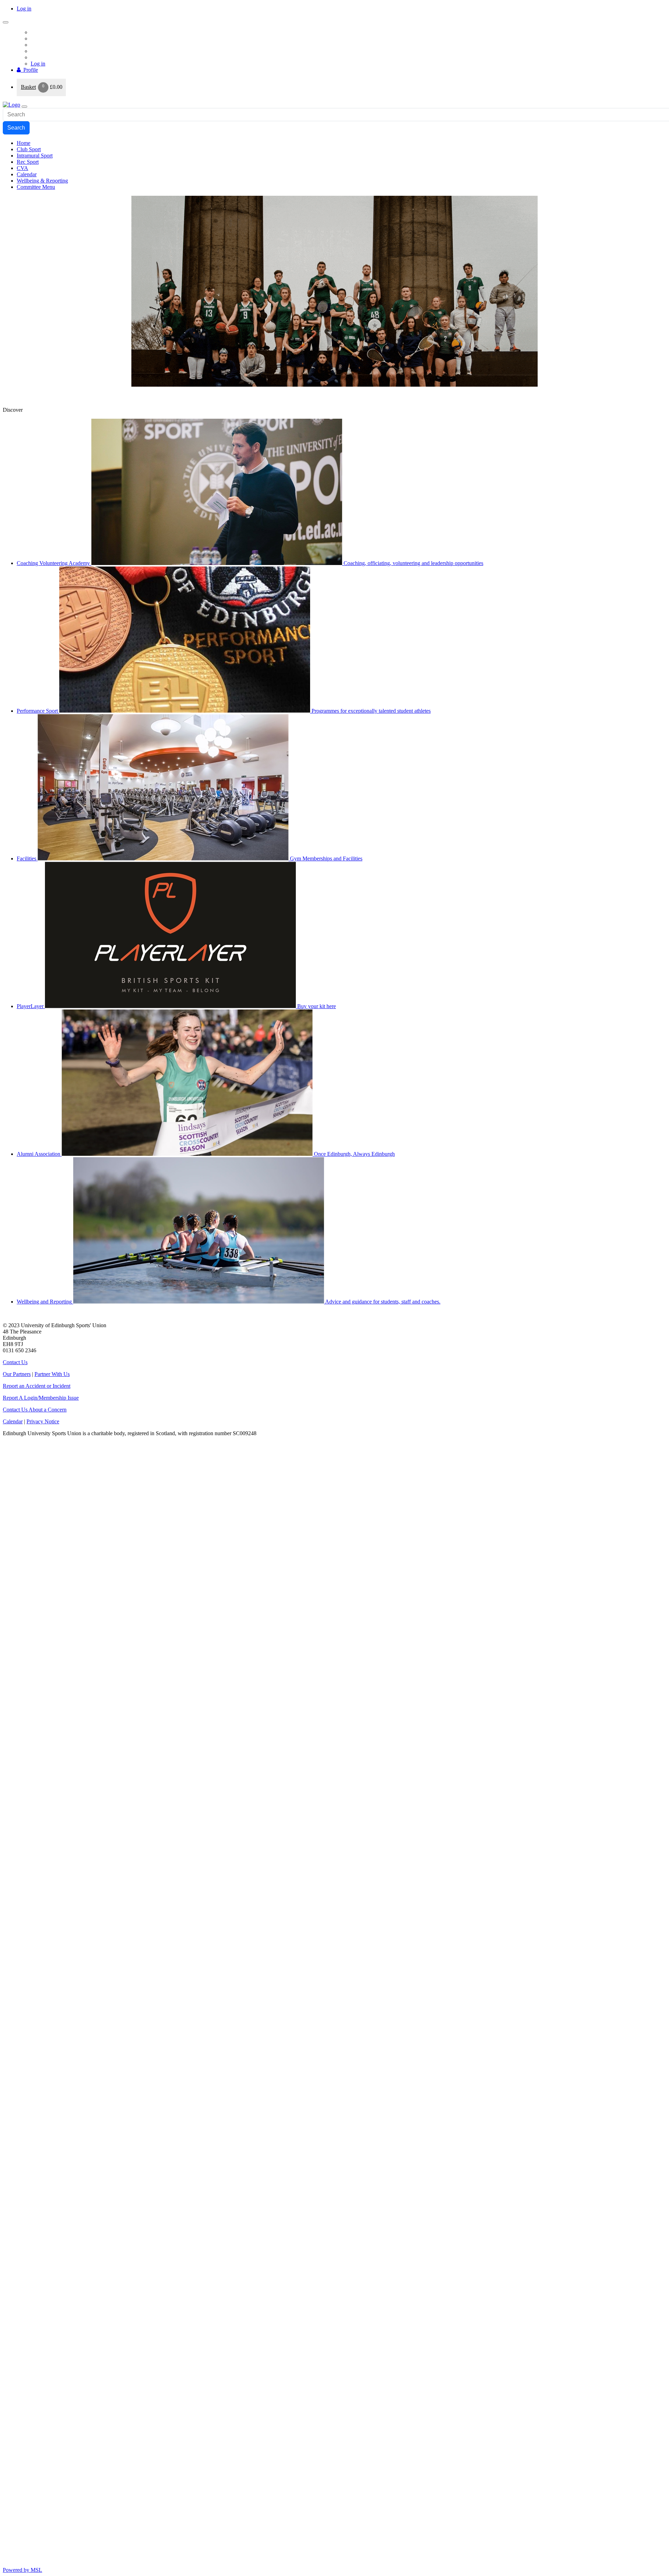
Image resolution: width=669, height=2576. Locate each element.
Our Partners (17, 1374)
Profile (29, 70)
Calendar (13, 1421)
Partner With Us (52, 1374)
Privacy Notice (43, 1421)
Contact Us (15, 1362)
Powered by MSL (22, 2570)
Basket (28, 87)
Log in (24, 9)
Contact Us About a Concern (35, 1410)
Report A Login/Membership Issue (41, 1398)
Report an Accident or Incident (37, 1386)
